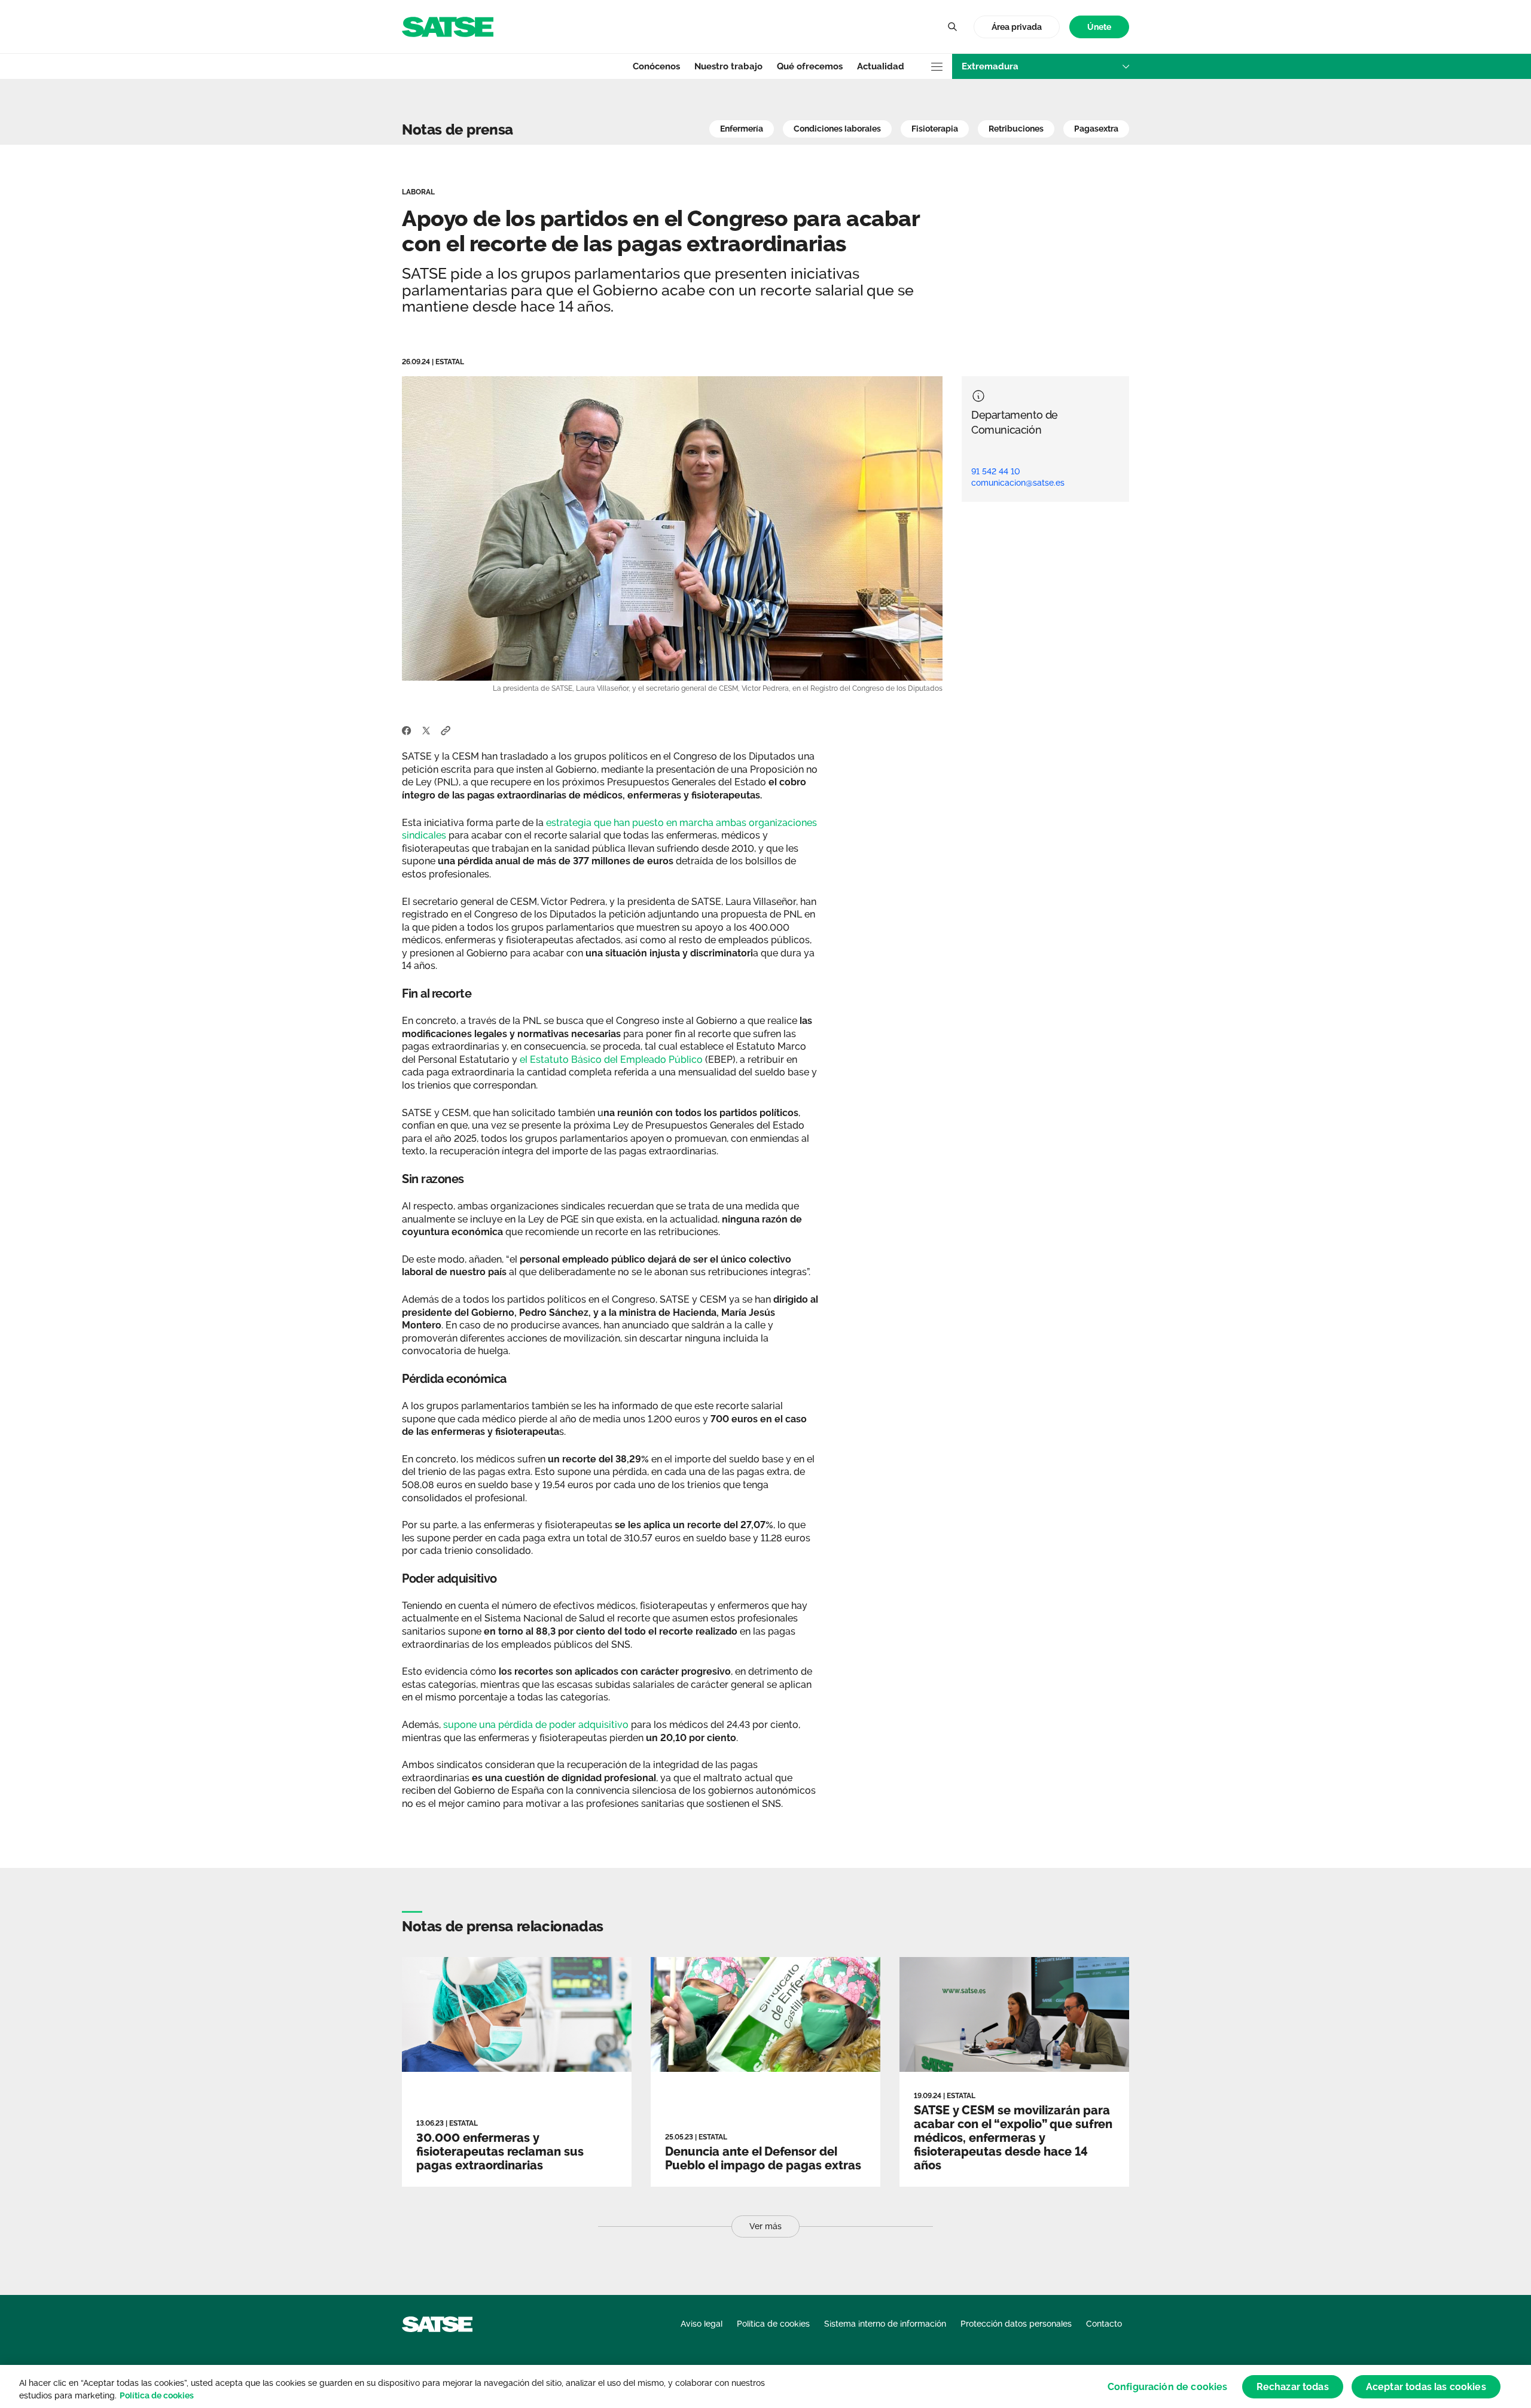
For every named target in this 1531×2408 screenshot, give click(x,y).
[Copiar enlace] (446, 730)
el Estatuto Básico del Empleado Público (611, 1060)
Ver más (765, 2226)
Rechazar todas (1293, 2386)
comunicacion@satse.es (1018, 483)
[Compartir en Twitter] (426, 730)
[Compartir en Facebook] (407, 730)
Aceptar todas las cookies (1426, 2386)
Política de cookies (157, 2395)
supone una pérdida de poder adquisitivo (536, 1725)
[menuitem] (1099, 27)
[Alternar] (952, 27)
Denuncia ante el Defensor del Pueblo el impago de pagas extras (763, 2158)
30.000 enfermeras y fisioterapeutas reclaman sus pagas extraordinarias (500, 2151)
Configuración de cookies (1168, 2386)
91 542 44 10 (996, 471)
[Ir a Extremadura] (448, 26)
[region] (765, 2386)
